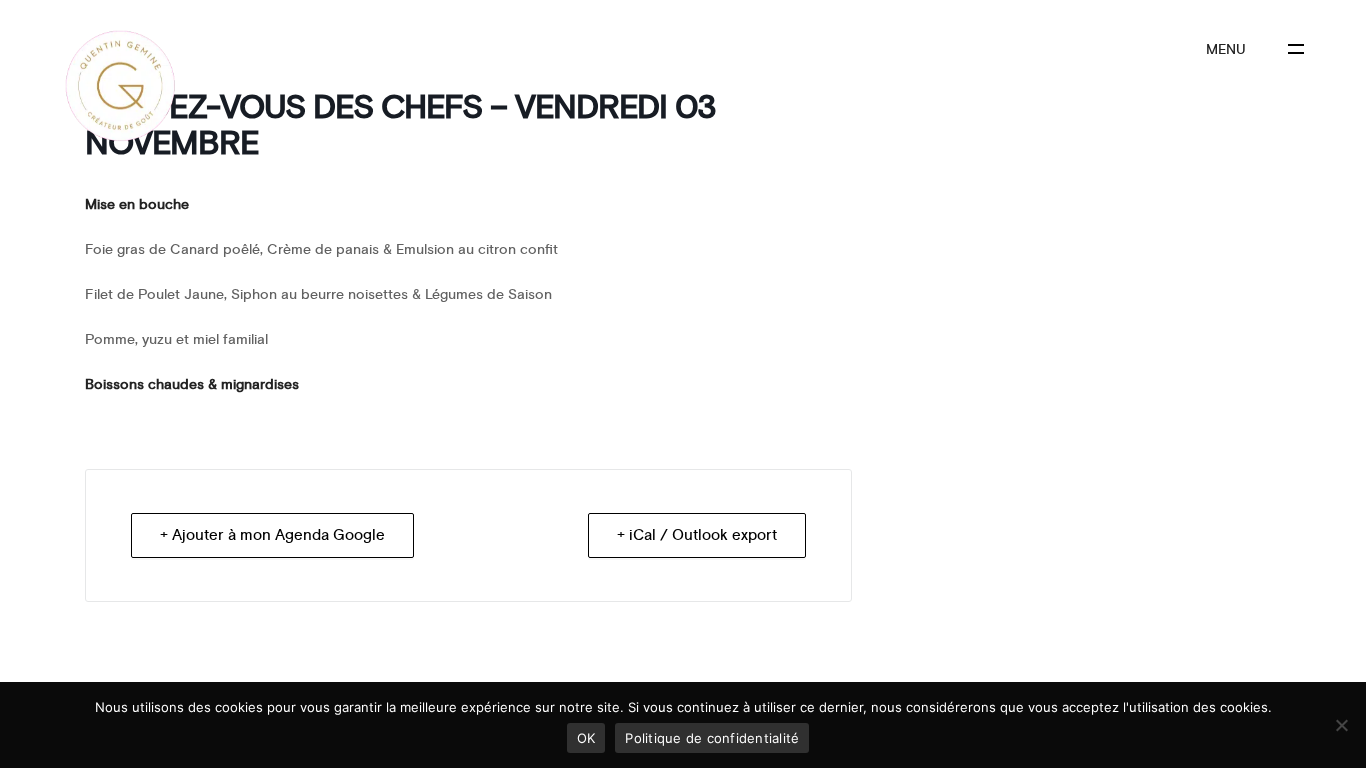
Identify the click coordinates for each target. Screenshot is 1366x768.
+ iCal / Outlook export (697, 535)
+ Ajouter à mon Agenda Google (272, 535)
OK (586, 738)
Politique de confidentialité (712, 738)
